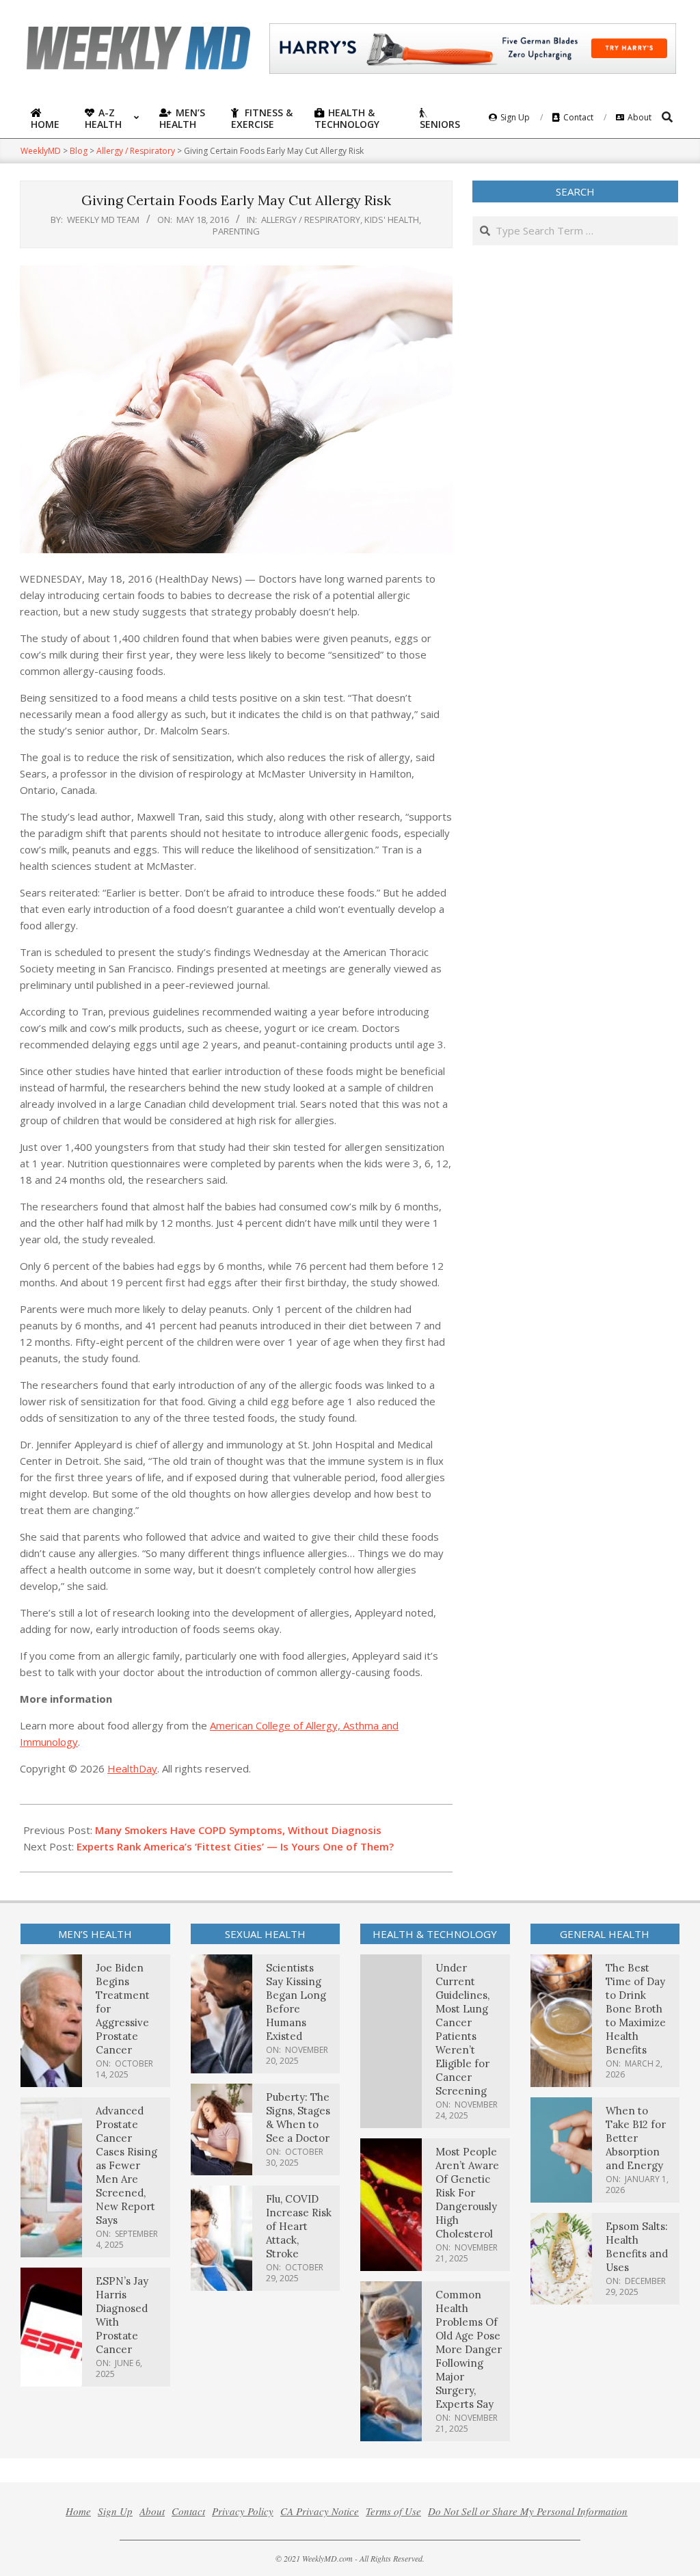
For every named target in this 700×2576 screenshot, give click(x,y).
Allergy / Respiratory (311, 220)
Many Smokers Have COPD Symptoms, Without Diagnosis (238, 1830)
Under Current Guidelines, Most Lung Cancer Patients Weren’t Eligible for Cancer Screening (462, 2029)
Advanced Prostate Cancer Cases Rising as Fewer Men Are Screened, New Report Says (126, 2165)
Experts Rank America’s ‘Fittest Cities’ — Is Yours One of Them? (235, 1846)
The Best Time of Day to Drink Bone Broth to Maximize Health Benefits (636, 2009)
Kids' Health (392, 220)
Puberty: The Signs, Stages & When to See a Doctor (298, 2117)
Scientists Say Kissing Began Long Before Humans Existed (296, 2002)
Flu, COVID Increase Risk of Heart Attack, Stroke (299, 2226)
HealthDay (132, 1768)
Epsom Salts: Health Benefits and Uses (637, 2247)
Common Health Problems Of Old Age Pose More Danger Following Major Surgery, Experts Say (469, 2349)
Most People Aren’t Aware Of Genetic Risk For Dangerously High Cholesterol (467, 2193)
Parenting (236, 231)
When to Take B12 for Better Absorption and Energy (636, 2138)
